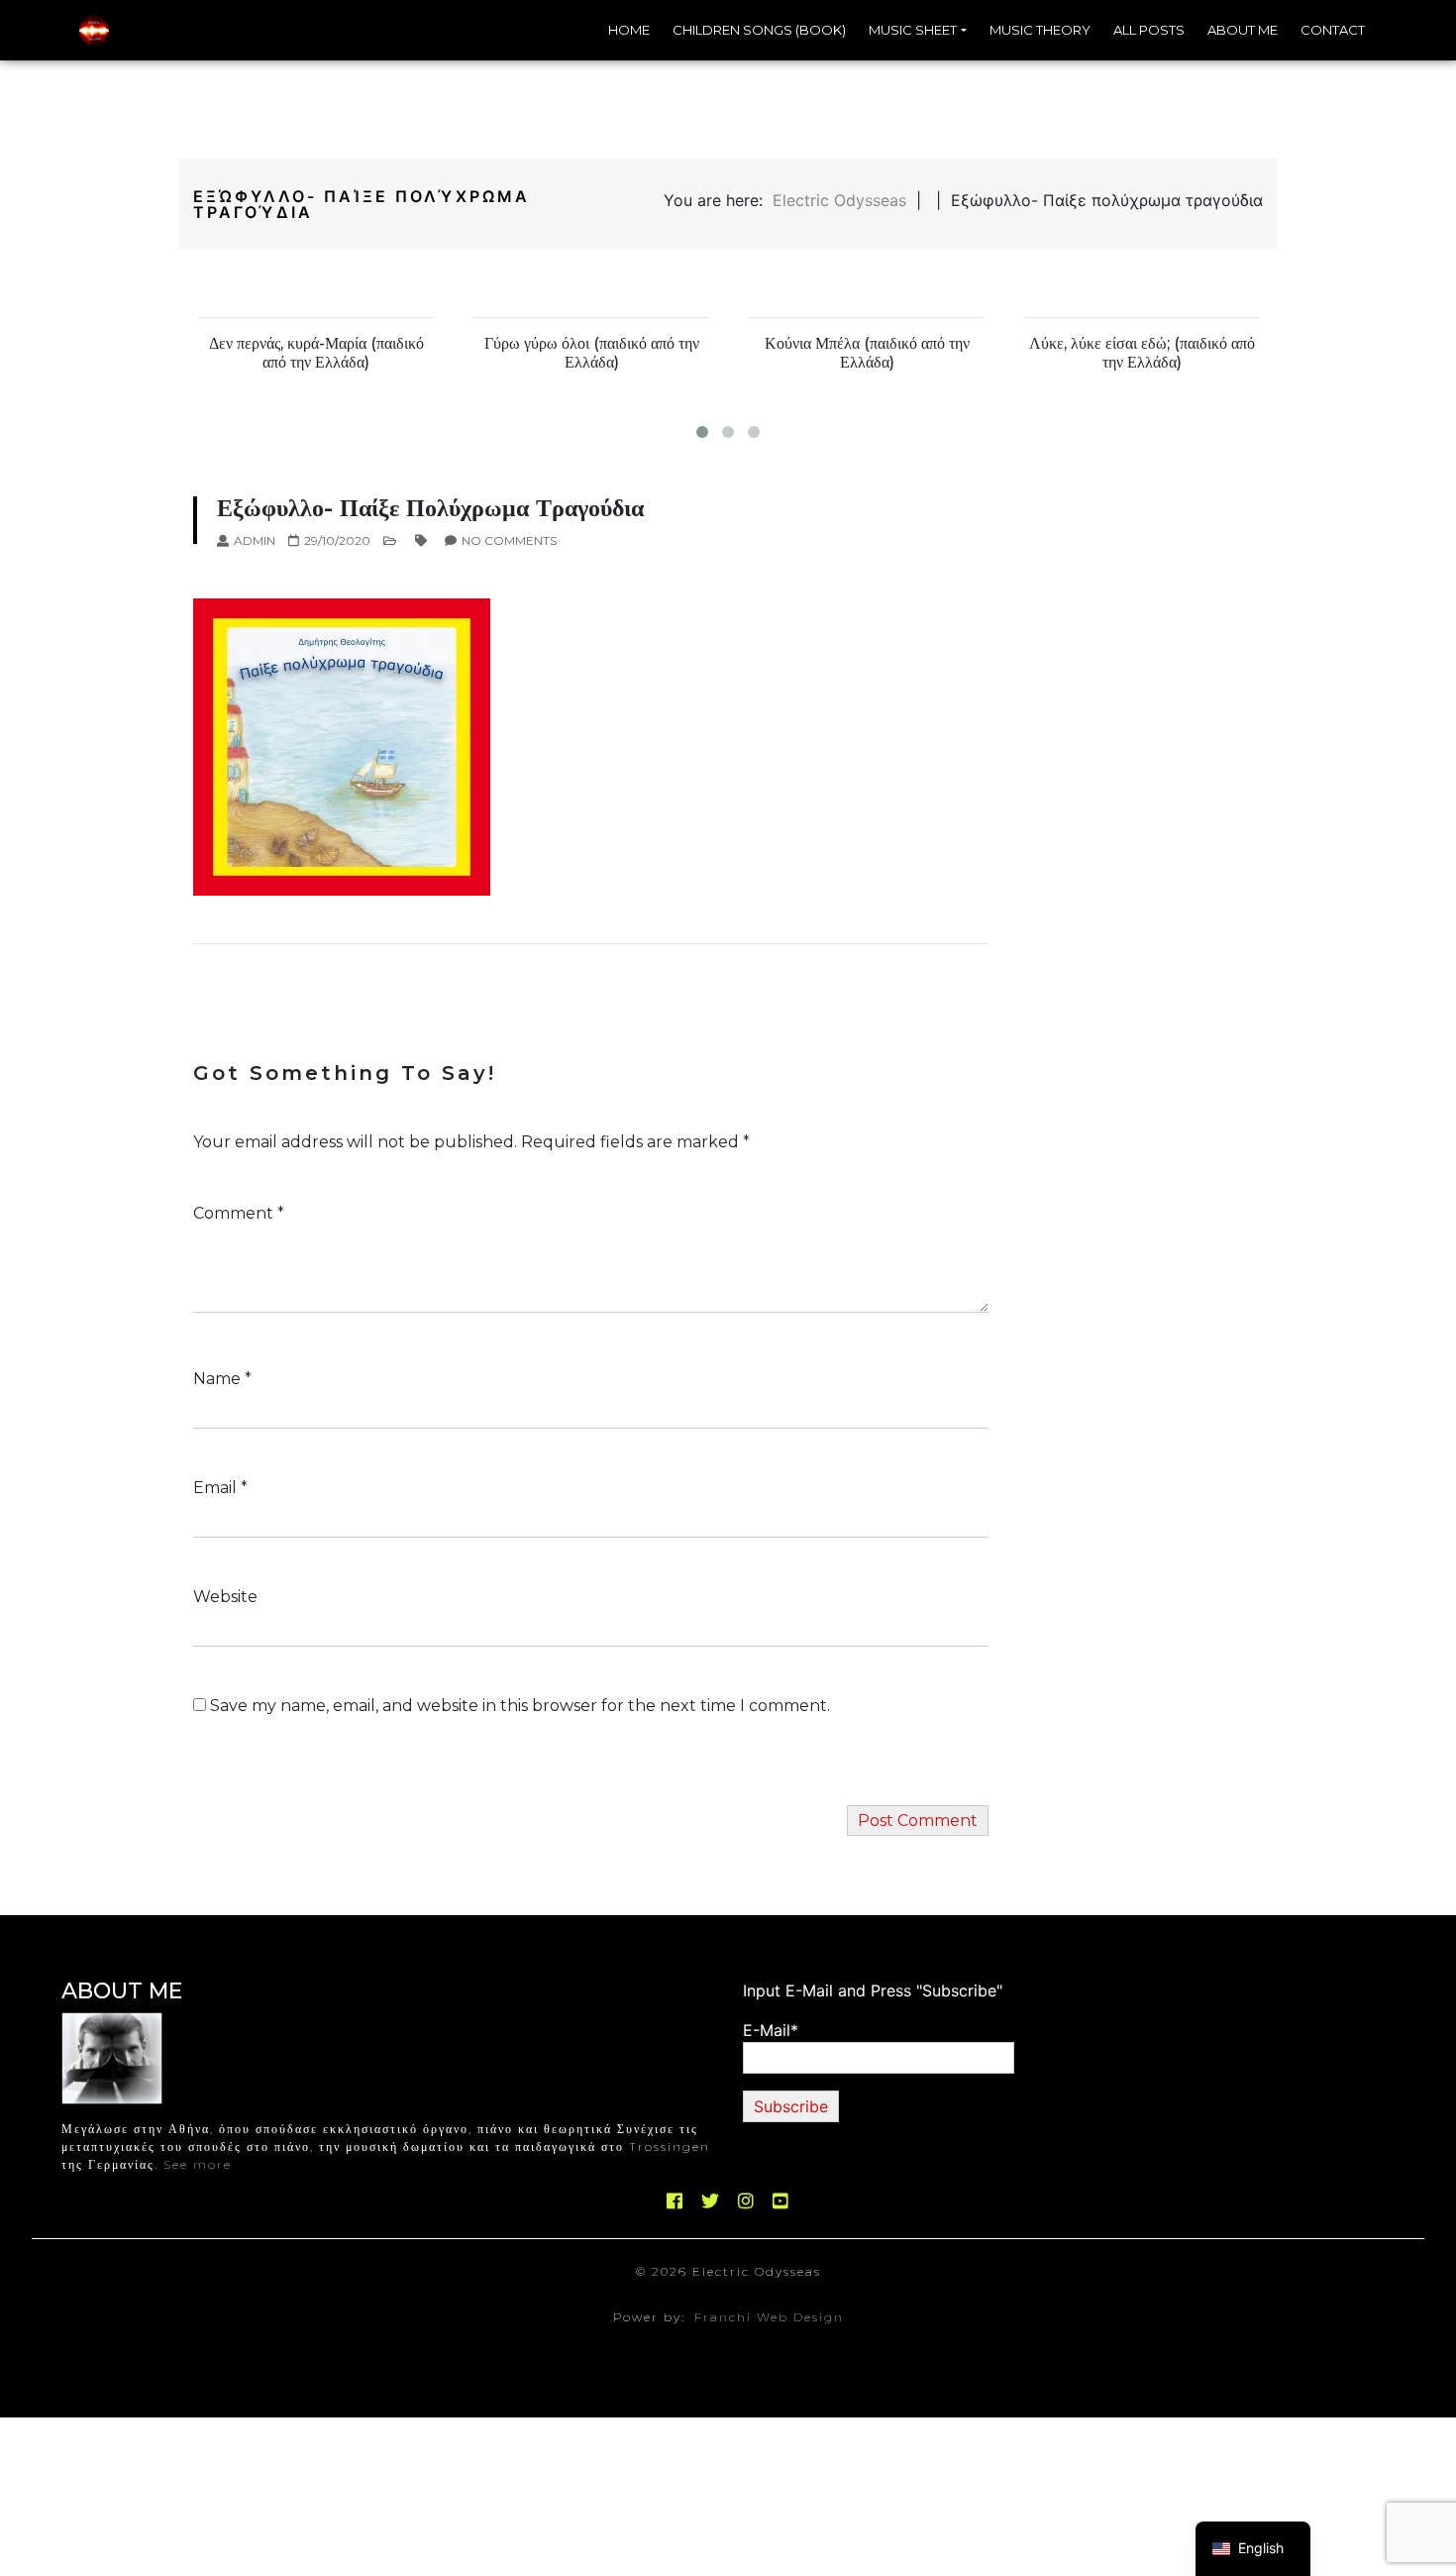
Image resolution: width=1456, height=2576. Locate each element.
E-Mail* (771, 2030)
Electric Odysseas (839, 200)
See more (198, 2164)
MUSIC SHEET (913, 30)
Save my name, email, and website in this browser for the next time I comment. (520, 1706)
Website (225, 1597)
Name (222, 1379)
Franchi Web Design (769, 2317)
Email (220, 1488)
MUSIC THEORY (1040, 30)
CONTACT (1333, 30)
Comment (239, 1213)
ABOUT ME (1243, 30)
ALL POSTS (1149, 30)
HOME (629, 30)
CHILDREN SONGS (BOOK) (759, 30)
